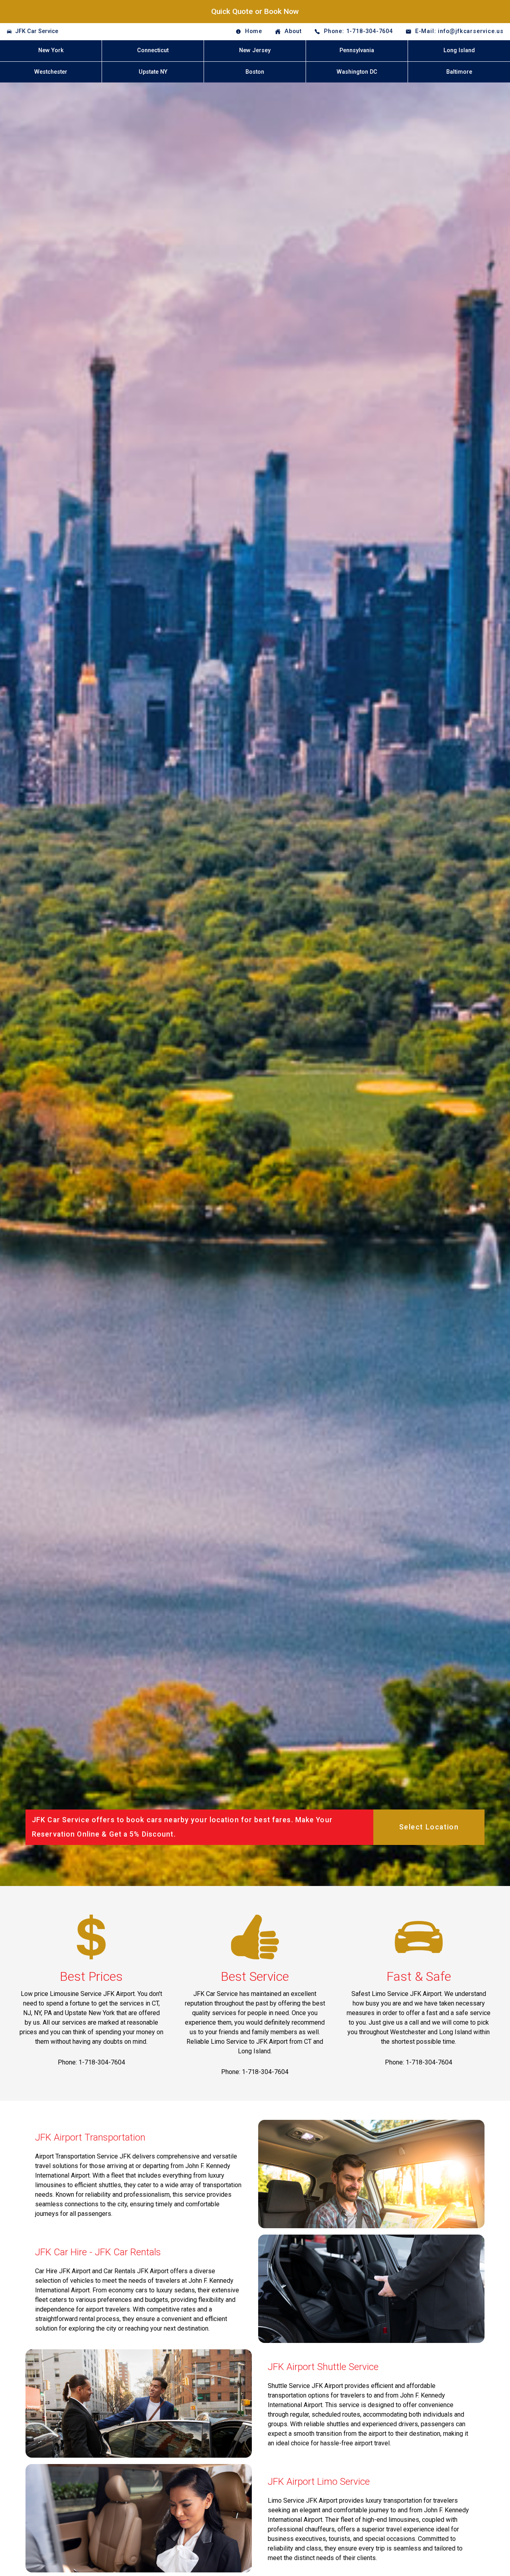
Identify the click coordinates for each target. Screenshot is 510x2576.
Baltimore (459, 72)
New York (51, 50)
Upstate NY (153, 72)
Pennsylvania (357, 50)
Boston (255, 72)
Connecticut (153, 50)
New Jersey (255, 50)
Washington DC (357, 72)
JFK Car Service (37, 31)
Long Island (459, 50)
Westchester (51, 72)
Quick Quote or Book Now (255, 11)
